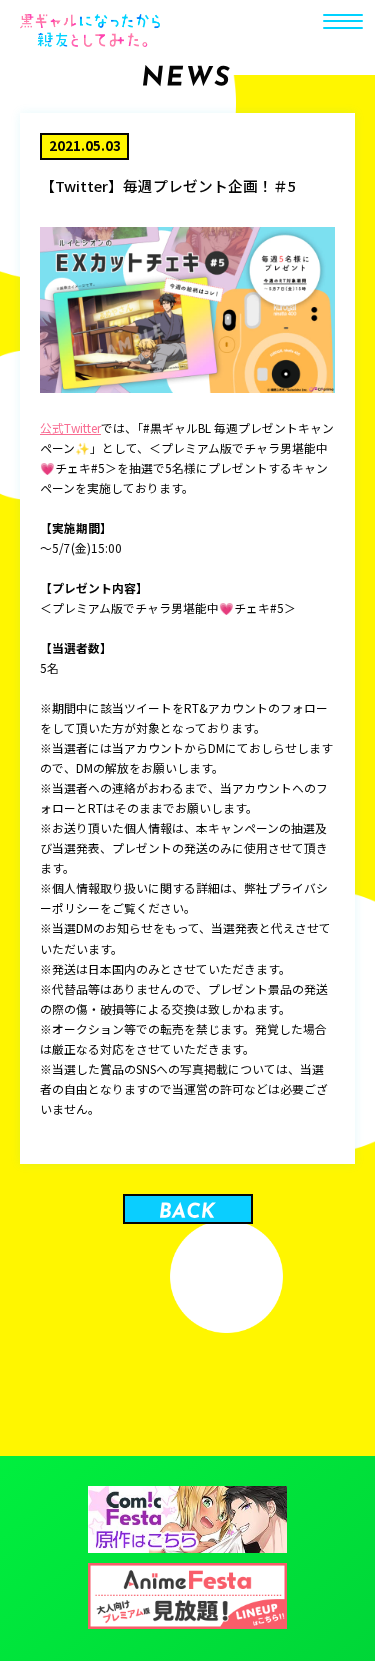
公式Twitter (70, 427)
